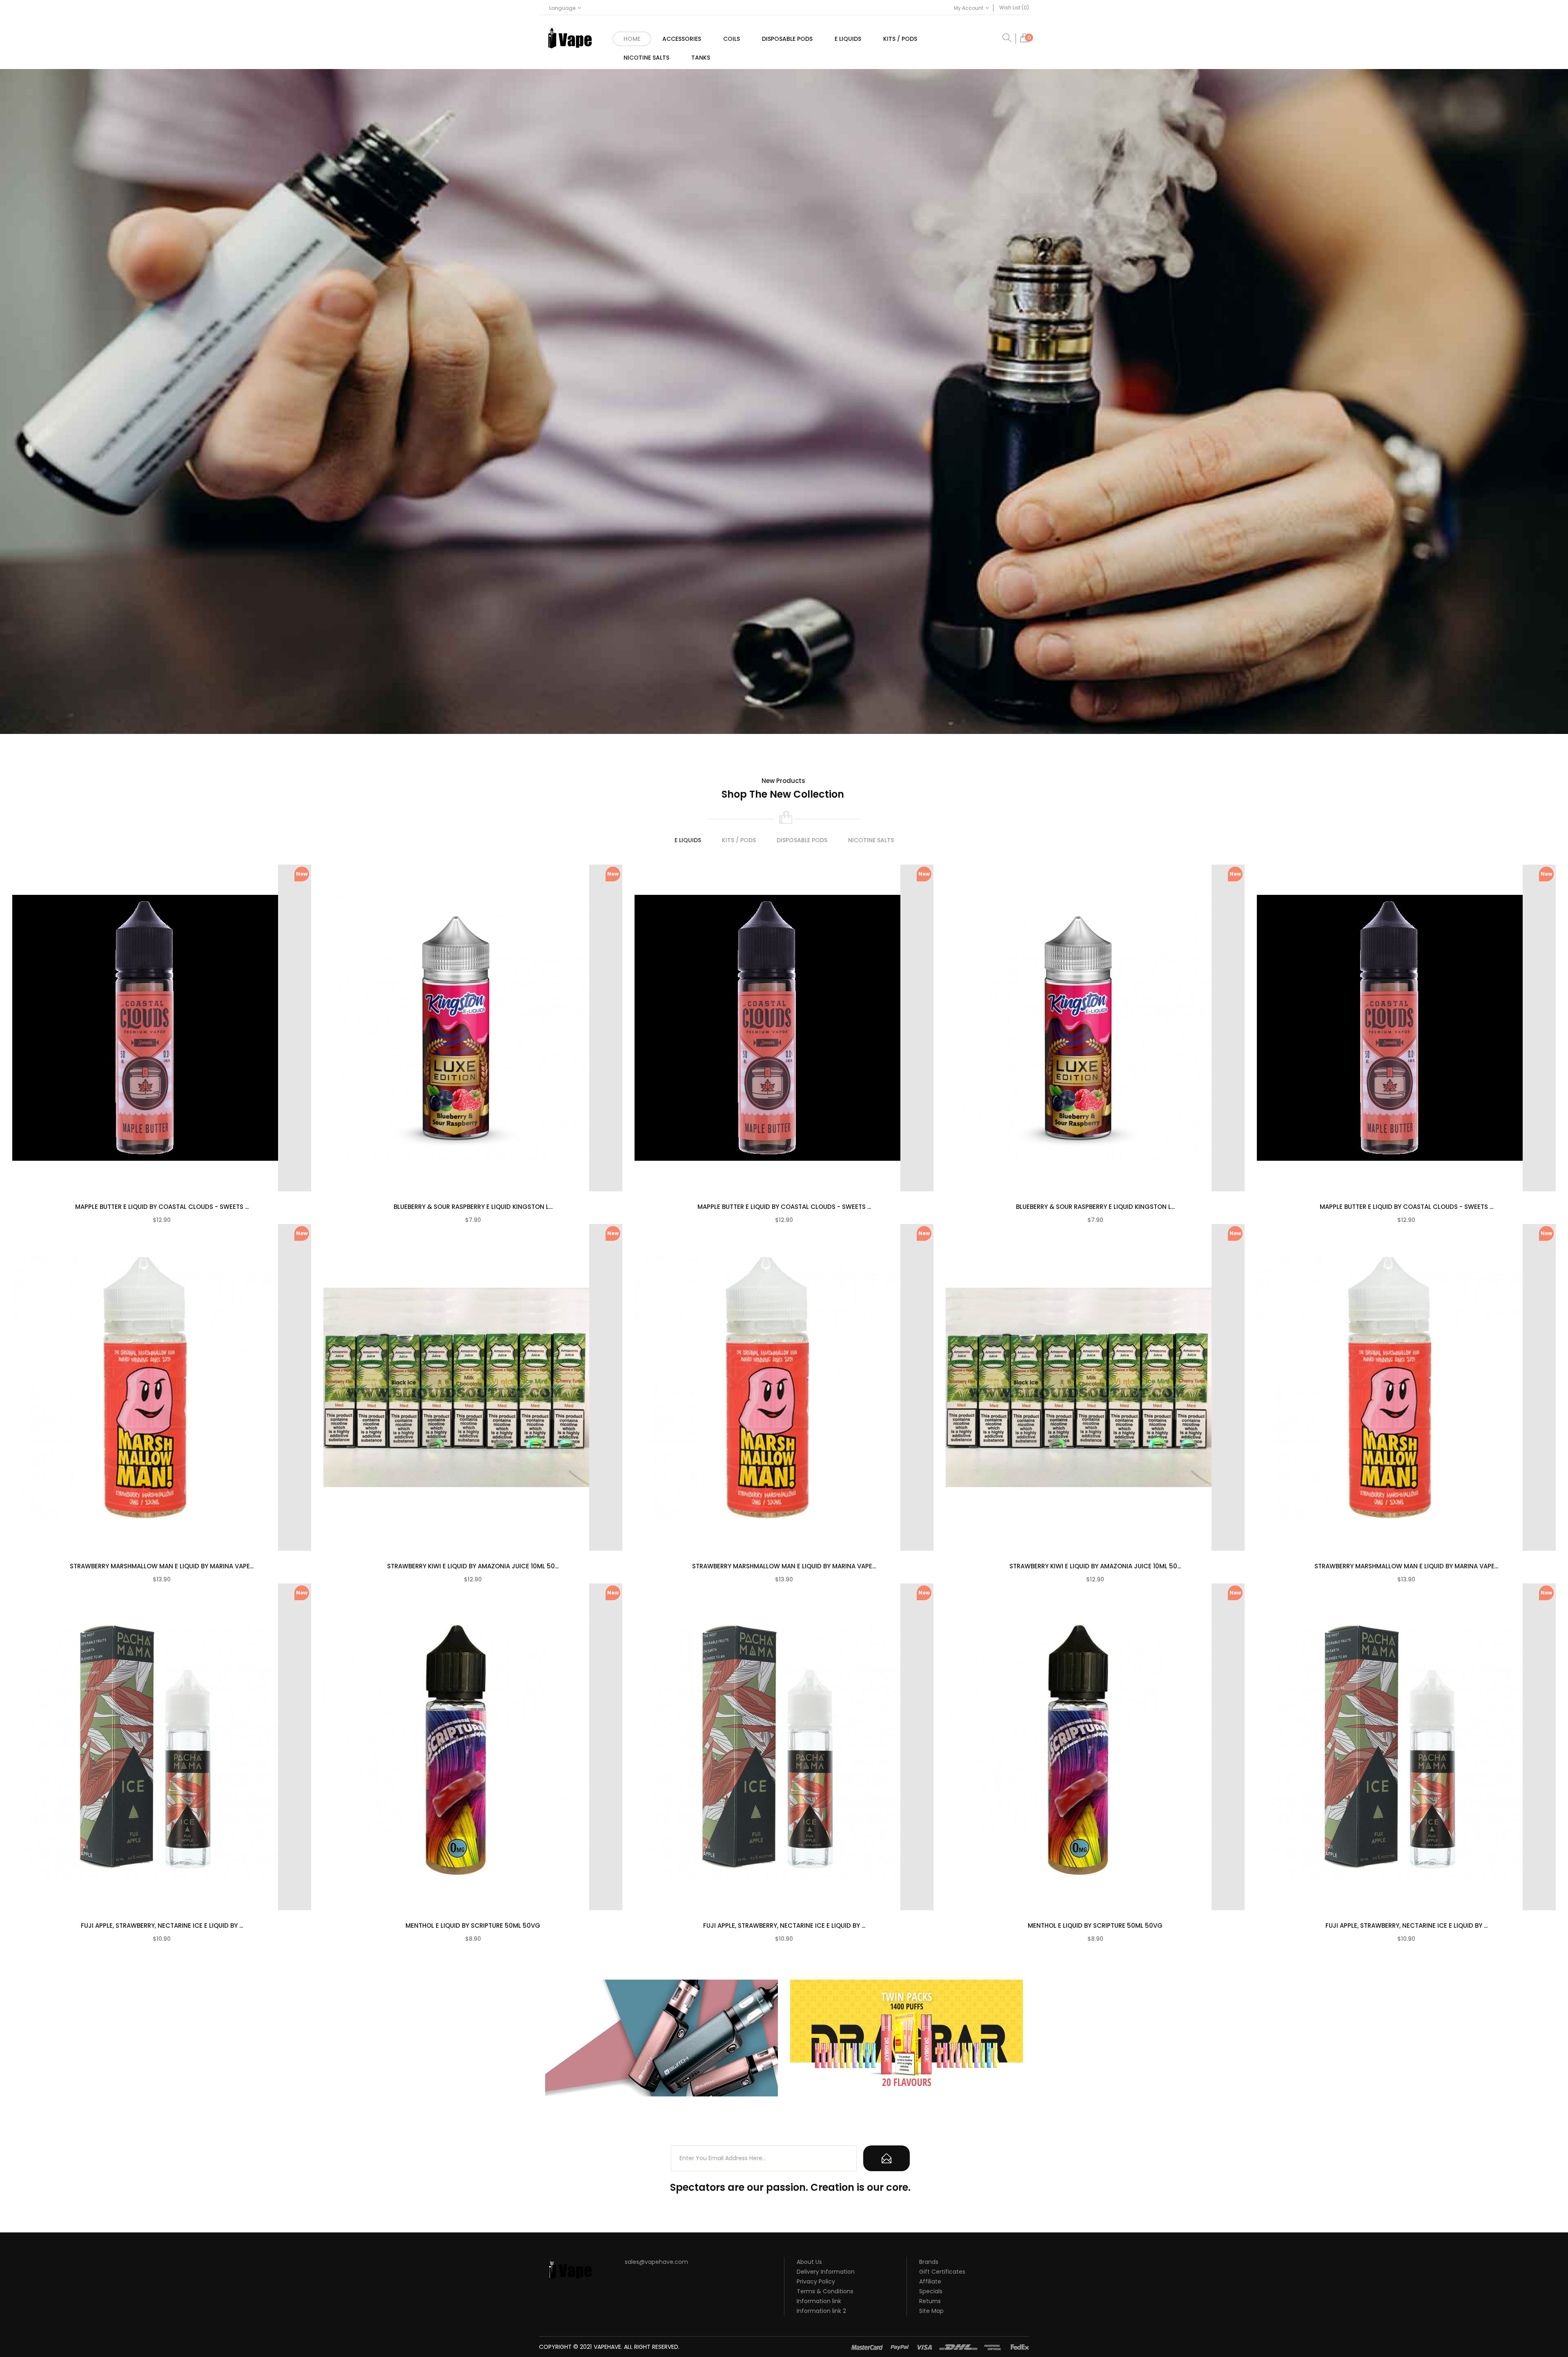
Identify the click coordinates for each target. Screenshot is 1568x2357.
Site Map (931, 2311)
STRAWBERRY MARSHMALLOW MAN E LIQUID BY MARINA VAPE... (162, 1566)
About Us (809, 2262)
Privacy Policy (816, 2281)
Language (562, 8)
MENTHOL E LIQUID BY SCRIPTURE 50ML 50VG (473, 1926)
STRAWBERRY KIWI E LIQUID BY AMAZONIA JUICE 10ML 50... (473, 1566)
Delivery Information (826, 2272)
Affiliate (930, 2281)
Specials (931, 2291)
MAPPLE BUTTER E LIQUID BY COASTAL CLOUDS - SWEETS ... (162, 1207)
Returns (930, 2301)
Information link (819, 2301)
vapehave (607, 2347)
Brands (929, 2262)
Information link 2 (821, 2311)
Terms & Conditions (825, 2291)
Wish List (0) (1014, 8)
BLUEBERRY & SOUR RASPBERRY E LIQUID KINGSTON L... (473, 1207)
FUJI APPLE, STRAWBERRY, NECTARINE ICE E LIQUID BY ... (162, 1926)
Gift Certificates (942, 2272)
